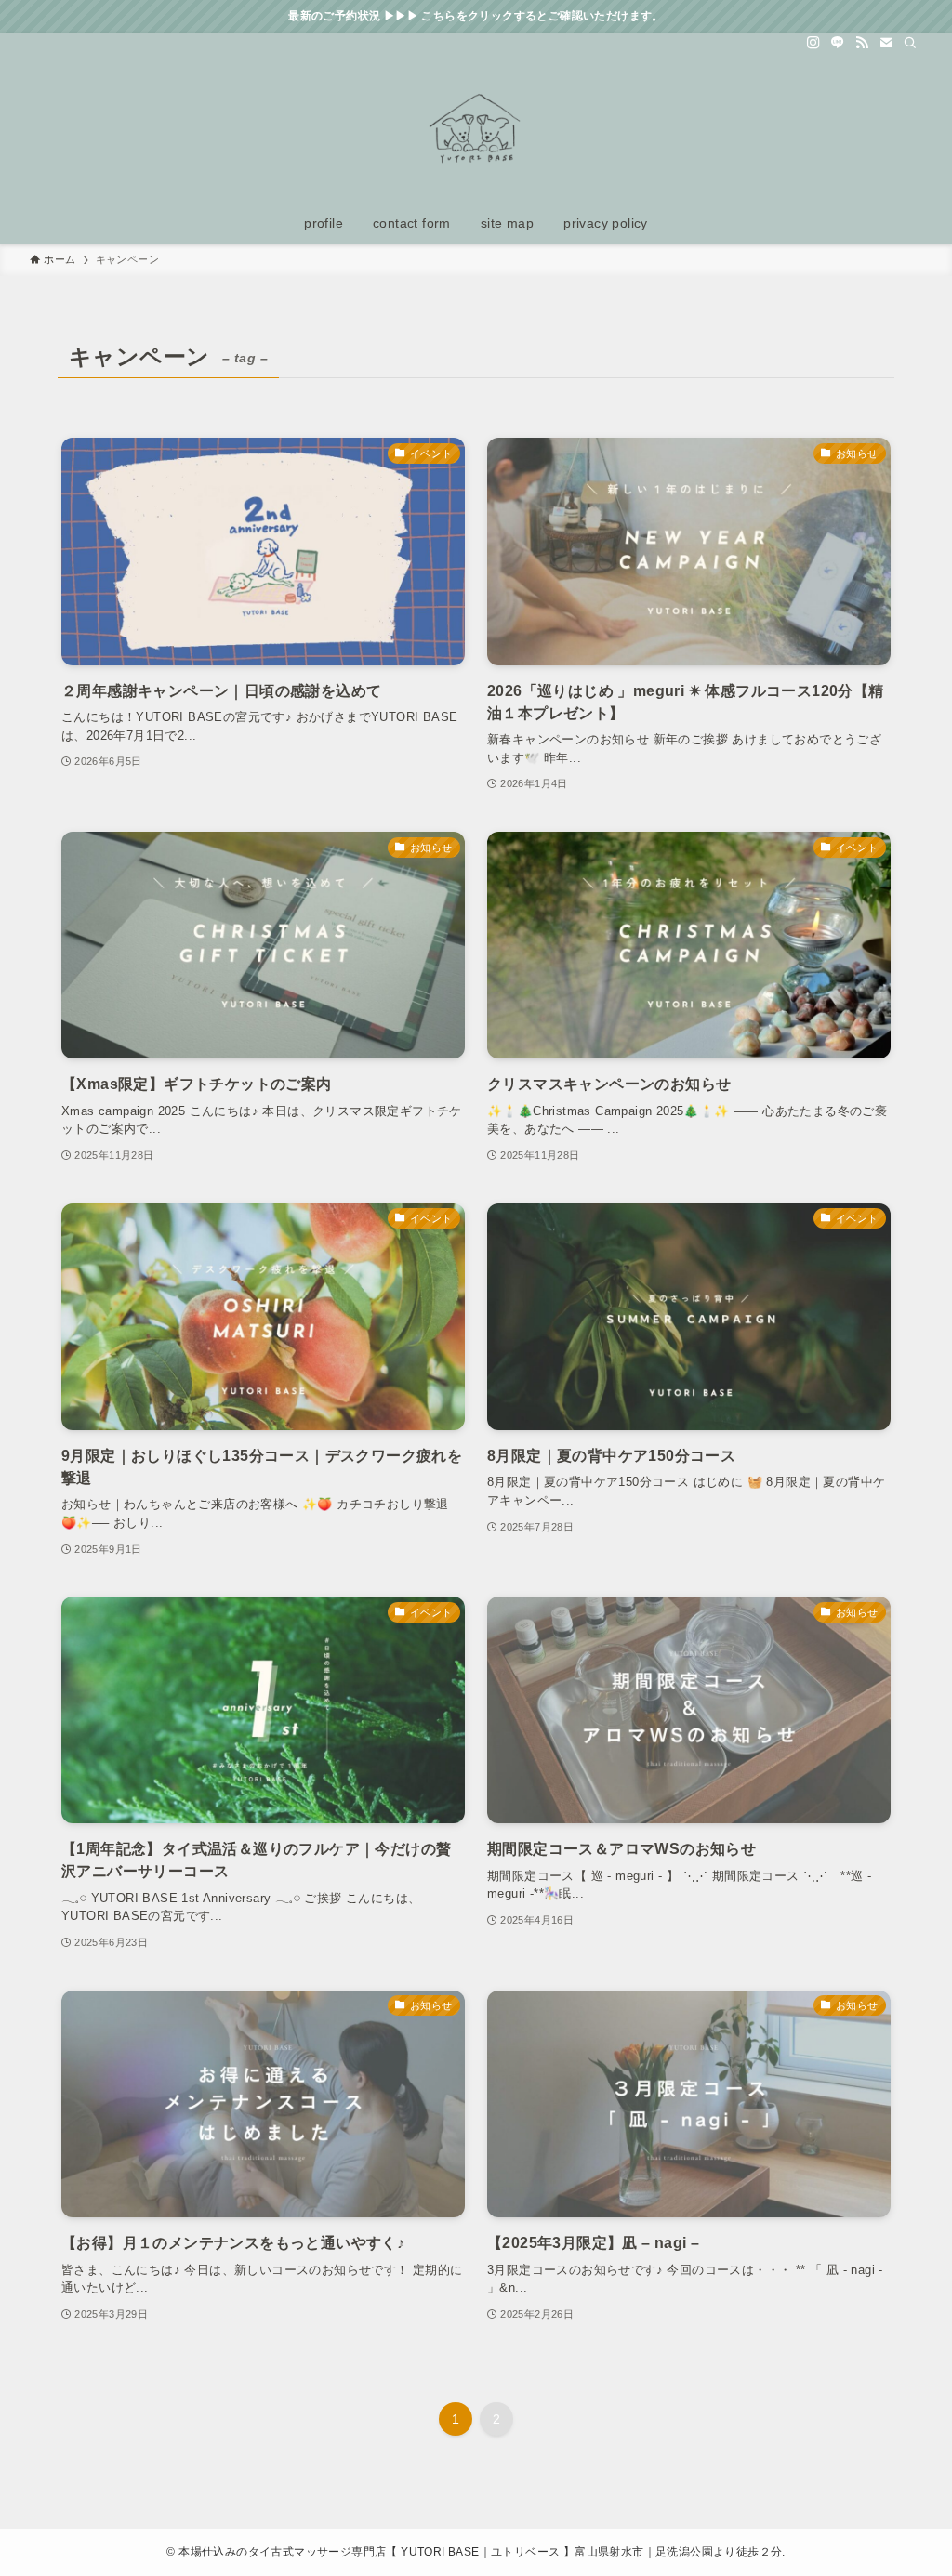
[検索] (910, 43)
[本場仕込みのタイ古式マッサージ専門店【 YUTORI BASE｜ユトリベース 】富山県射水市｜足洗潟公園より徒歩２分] (476, 131)
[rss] (862, 43)
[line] (838, 43)
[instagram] (813, 43)
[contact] (886, 43)
